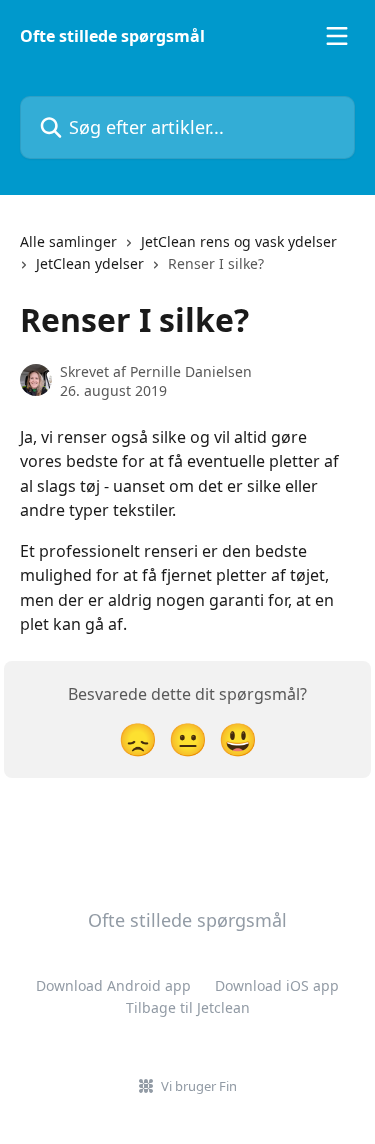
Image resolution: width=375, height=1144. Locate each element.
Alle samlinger (68, 241)
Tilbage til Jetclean (188, 1007)
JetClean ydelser (90, 263)
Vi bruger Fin (199, 1086)
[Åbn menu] (337, 36)
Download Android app (113, 985)
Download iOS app (277, 985)
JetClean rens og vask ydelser (239, 241)
